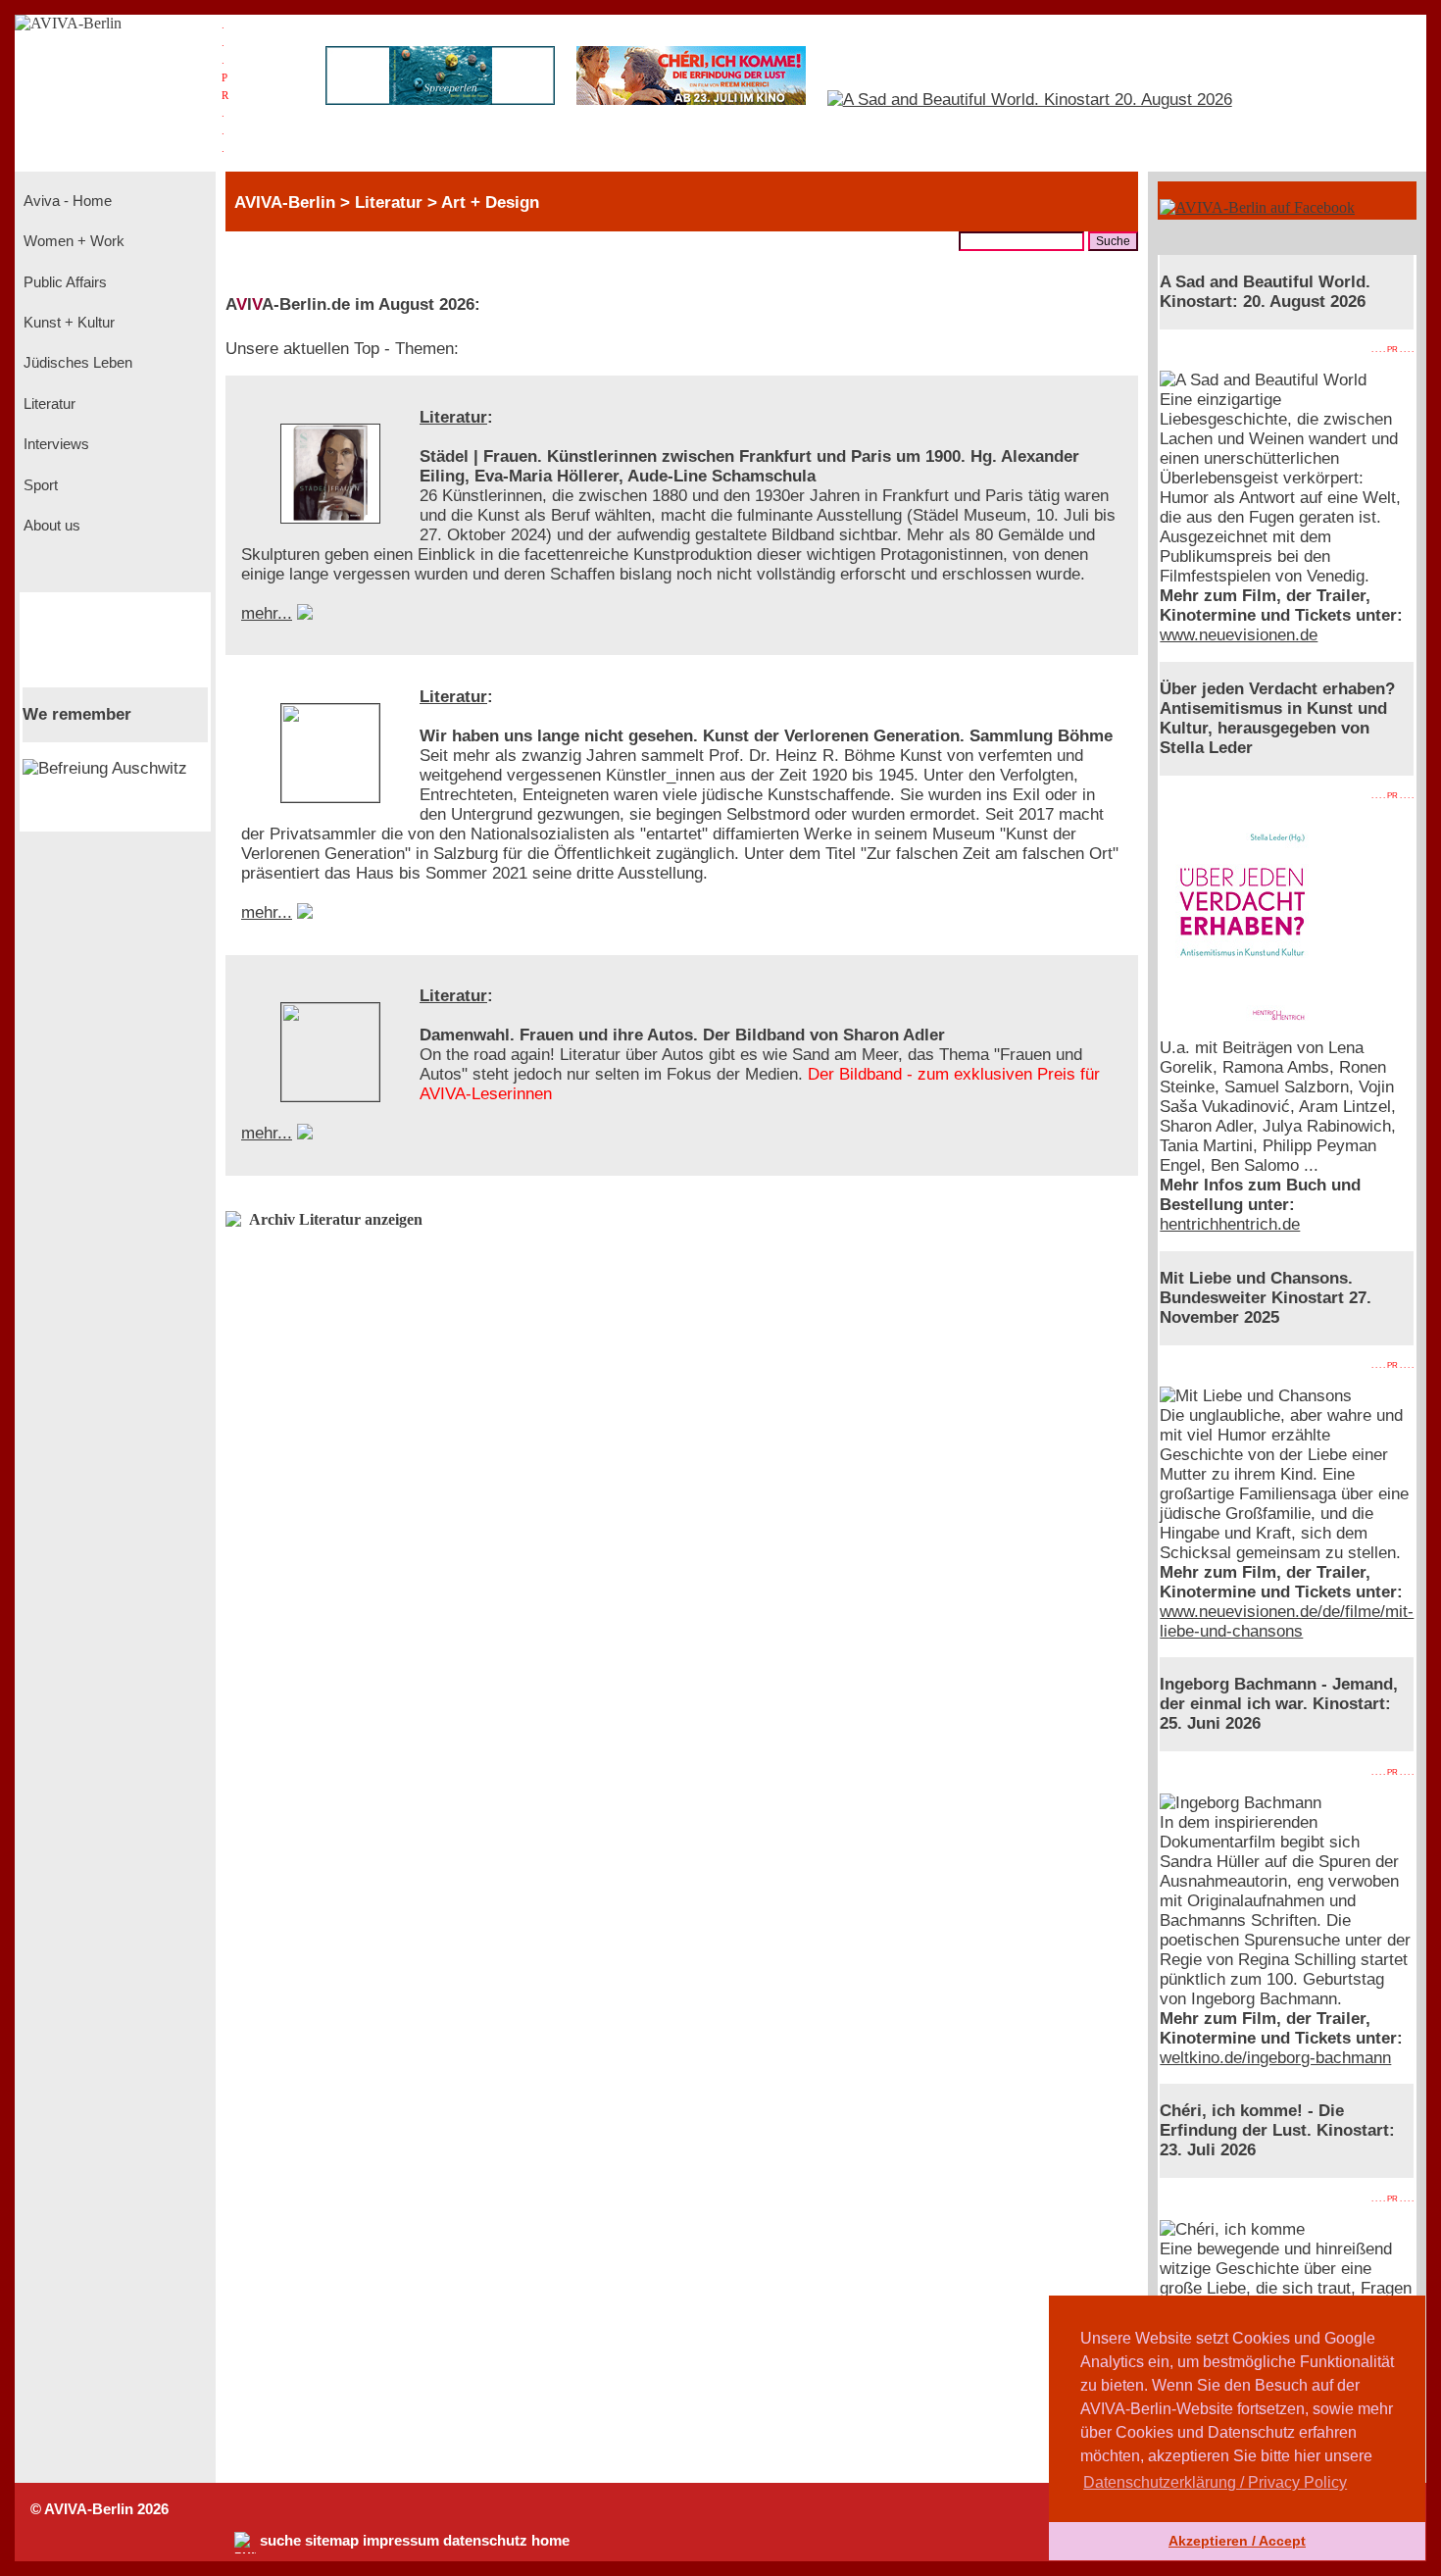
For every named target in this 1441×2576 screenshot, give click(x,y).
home (550, 2541)
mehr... (267, 613)
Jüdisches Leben (76, 363)
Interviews (54, 444)
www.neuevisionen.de (1239, 635)
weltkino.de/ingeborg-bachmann (1275, 2058)
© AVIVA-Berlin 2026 (99, 2509)
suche (280, 2541)
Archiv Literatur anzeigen (336, 1219)
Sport (39, 485)
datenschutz (485, 2541)
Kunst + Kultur (67, 323)
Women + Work (72, 241)
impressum (401, 2541)
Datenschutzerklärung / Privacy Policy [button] (1215, 2482)
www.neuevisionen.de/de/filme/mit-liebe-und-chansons (1287, 1621)
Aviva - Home (66, 201)
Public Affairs (63, 282)
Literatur (48, 404)
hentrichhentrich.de (1230, 1224)
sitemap (332, 2541)
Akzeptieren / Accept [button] (1237, 2541)
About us (50, 526)
